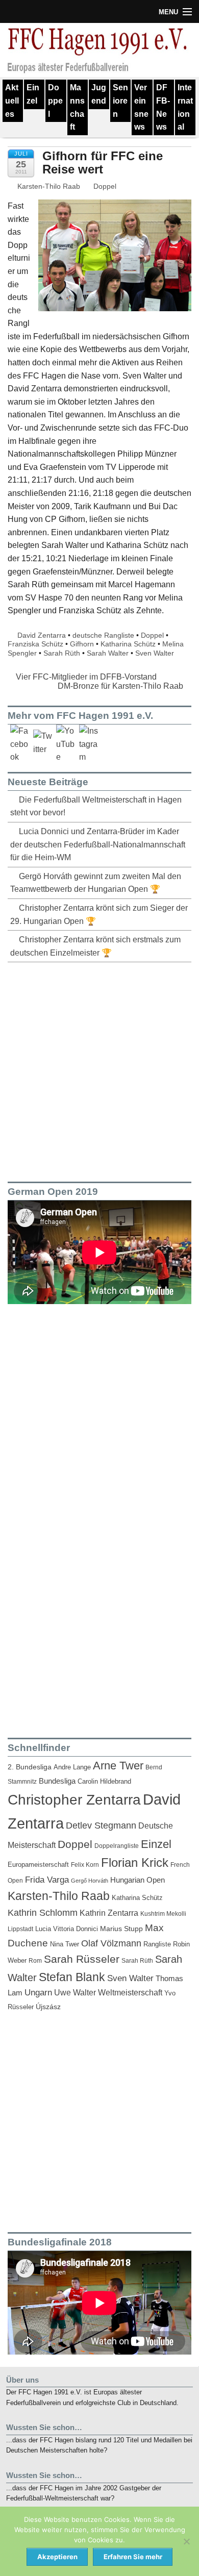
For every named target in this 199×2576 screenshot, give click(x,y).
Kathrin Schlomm (43, 1913)
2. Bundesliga (30, 1767)
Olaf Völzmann (111, 1943)
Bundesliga (57, 1781)
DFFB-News (163, 107)
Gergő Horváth (90, 1881)
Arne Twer (118, 1766)
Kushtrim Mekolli (163, 1914)
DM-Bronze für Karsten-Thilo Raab (121, 686)
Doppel (55, 101)
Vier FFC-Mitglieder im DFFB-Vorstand (85, 677)
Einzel (33, 94)
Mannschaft (77, 107)
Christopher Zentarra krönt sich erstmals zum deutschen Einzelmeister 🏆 (95, 946)
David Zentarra (42, 635)
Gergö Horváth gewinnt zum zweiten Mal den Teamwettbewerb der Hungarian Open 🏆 (96, 883)
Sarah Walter (108, 653)
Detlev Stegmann (101, 1825)
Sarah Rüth (62, 653)
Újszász (48, 2007)
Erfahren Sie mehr (133, 2557)
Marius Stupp (121, 1929)
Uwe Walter (75, 1992)
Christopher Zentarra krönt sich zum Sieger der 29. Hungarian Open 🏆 (99, 915)
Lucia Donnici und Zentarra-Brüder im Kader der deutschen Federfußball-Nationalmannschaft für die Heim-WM (98, 844)
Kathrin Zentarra (109, 1913)
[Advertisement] (99, 1070)
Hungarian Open (138, 1880)
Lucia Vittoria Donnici (67, 1929)
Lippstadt (20, 1929)
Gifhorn (82, 644)
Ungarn (38, 1993)
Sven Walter (155, 653)
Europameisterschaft (38, 1865)
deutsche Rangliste (103, 635)
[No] (186, 2541)
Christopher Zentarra (74, 1800)
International (185, 107)
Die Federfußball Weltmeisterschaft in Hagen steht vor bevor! (96, 806)
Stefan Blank (72, 1977)
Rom (35, 1961)
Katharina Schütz (128, 644)
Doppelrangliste (117, 1846)
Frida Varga (47, 1880)
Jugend (99, 94)
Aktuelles (12, 101)
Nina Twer (65, 1944)
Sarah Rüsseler (82, 1959)
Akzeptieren (57, 2557)
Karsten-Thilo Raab (48, 186)
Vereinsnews (141, 107)
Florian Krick (135, 1862)
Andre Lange (72, 1767)
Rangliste (157, 1944)
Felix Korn (85, 1865)
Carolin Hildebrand (104, 1781)
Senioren (120, 101)
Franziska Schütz (35, 644)
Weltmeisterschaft (130, 1992)
